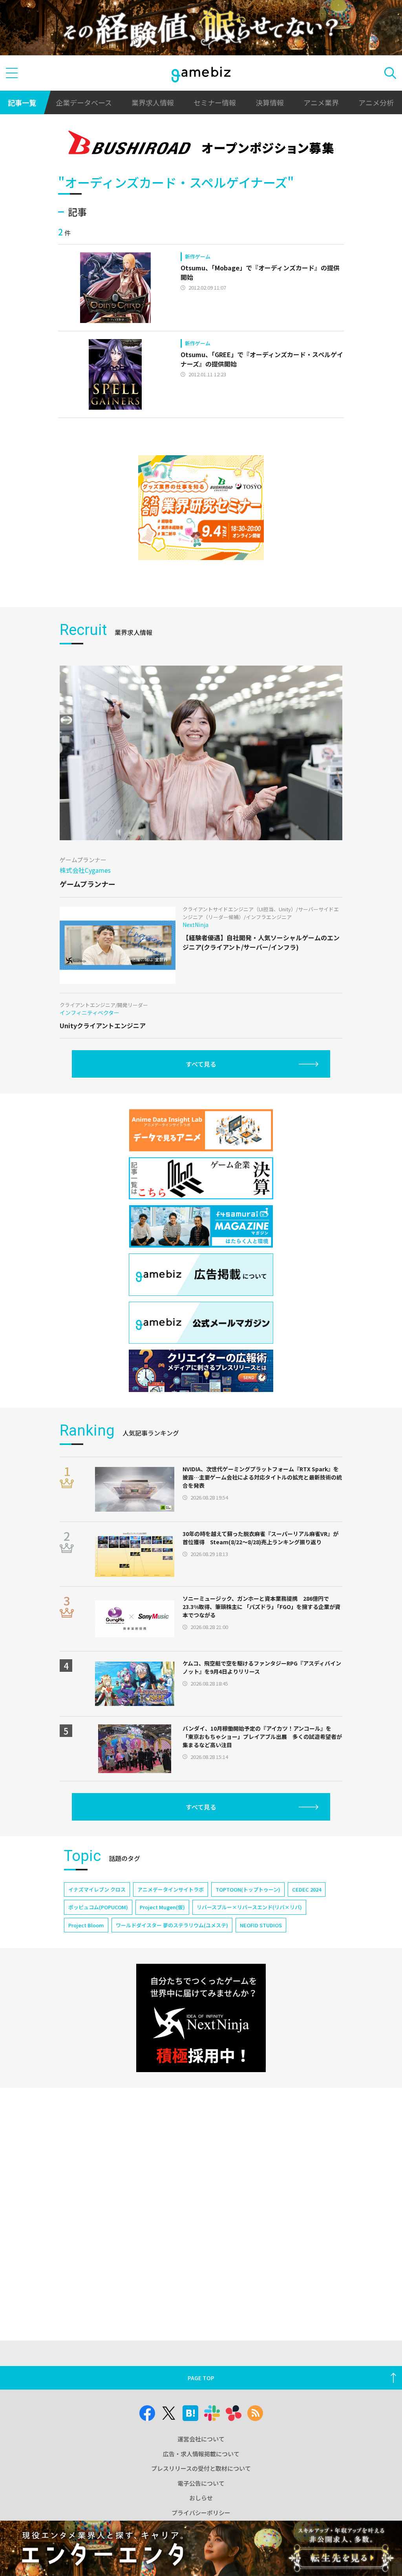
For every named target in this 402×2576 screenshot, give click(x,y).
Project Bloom (86, 1925)
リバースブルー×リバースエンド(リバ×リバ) (249, 1907)
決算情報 (270, 102)
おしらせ (201, 2498)
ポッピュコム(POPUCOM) (98, 1907)
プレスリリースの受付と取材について (201, 2468)
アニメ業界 (321, 102)
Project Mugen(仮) (162, 1907)
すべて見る (201, 1064)
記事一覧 (22, 102)
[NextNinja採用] (201, 2018)
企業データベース (84, 102)
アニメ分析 (376, 102)
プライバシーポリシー (201, 2513)
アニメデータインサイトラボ (171, 1889)
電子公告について (201, 2483)
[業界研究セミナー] (201, 508)
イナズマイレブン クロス (97, 1889)
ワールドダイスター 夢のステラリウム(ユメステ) (172, 1925)
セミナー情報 (215, 102)
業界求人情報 (153, 102)
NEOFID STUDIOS (261, 1925)
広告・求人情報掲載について (201, 2454)
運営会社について (201, 2439)
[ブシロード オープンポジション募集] (201, 144)
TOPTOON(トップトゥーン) (248, 1889)
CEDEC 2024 (307, 1889)
